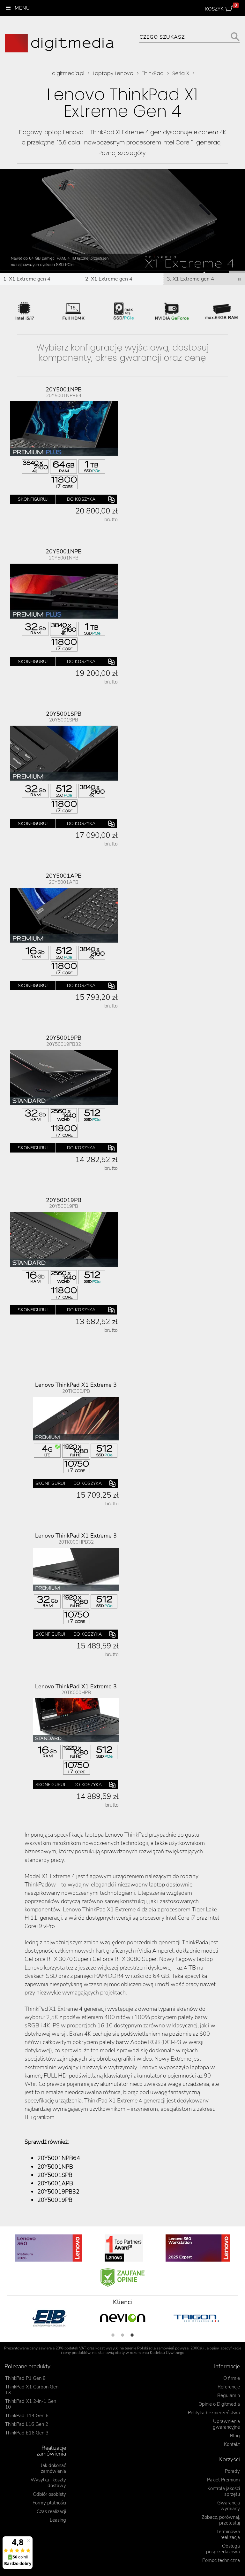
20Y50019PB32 (58, 2192)
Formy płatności (49, 2503)
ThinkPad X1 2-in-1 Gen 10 (31, 2404)
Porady (232, 2471)
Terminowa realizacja (228, 2534)
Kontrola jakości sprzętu (224, 2491)
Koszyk (221, 8)
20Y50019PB (55, 2200)
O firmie (232, 2378)
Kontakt (232, 2444)
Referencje (229, 2387)
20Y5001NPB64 (59, 2158)
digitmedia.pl (68, 73)
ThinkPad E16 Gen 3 (27, 2433)
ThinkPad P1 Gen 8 (25, 2378)
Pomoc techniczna (221, 2560)
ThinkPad (153, 73)
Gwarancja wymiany (229, 2506)
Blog (235, 2436)
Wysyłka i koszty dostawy (48, 2483)
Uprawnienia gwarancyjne (226, 2424)
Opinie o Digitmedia (219, 2404)
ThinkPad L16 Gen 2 (27, 2424)
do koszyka (81, 499)
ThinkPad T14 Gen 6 (27, 2416)
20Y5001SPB (55, 2175)
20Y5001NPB (55, 2167)
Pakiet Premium (223, 2480)
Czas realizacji (51, 2511)
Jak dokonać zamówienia (53, 2468)
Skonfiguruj (33, 499)
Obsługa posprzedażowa (223, 2549)
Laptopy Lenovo (113, 73)
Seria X (181, 73)
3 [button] (132, 2335)
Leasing (58, 2520)
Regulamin (229, 2395)
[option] (49, 2318)
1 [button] (113, 2335)
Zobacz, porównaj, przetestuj (221, 2520)
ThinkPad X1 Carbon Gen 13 (32, 2390)
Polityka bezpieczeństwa (214, 2413)
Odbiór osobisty (49, 2494)
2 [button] (122, 2335)
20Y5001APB (55, 2183)
